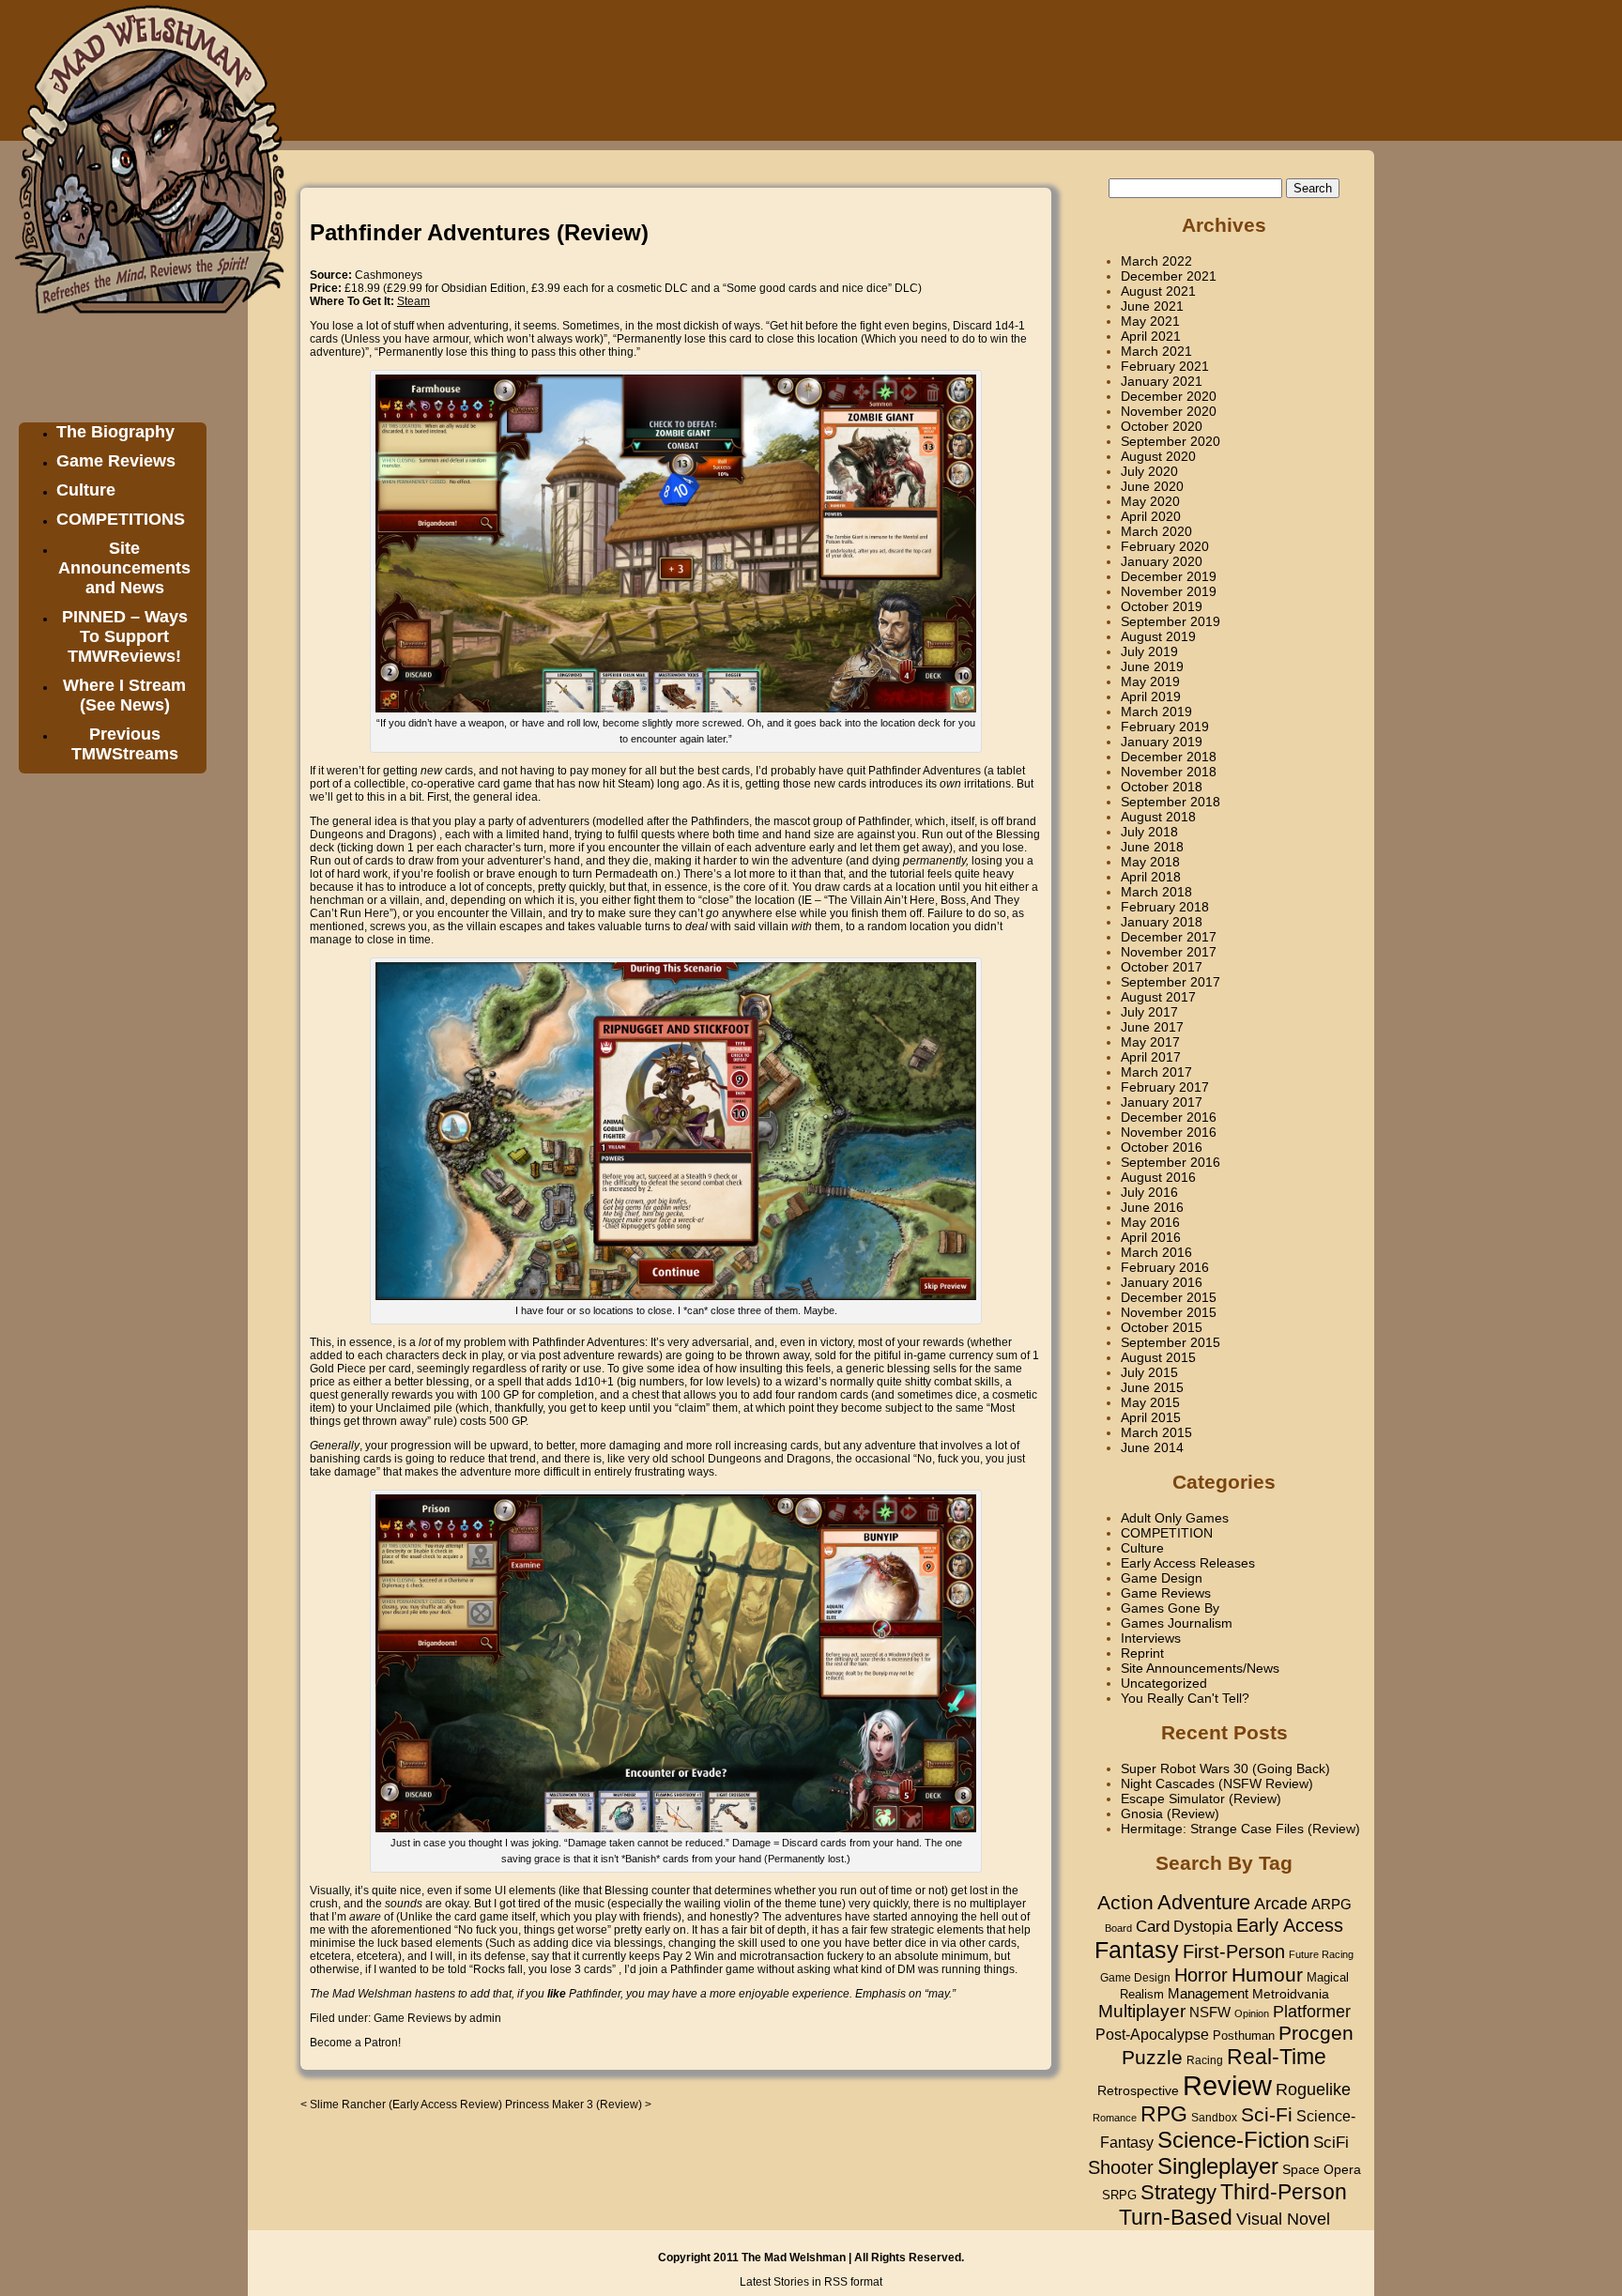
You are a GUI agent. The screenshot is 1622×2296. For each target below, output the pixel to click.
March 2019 (1156, 712)
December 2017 (1169, 937)
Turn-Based (1176, 2217)
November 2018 (1169, 772)
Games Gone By (1170, 1608)
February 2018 (1165, 907)
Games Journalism (1177, 1623)
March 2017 (1156, 1072)
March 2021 (1156, 351)
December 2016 (1169, 1117)
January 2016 (1162, 1282)
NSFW (1210, 2012)
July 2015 (1149, 1372)
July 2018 (1149, 832)
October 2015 (1162, 1327)
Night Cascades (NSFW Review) (1217, 1783)
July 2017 (1149, 1012)
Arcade (1281, 1904)
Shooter (1121, 2167)
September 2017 (1171, 982)
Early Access (1290, 1925)
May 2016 (1150, 1222)
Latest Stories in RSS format (811, 2282)
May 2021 (1150, 321)
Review (1227, 2085)
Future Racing (1321, 1954)
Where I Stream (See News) (124, 695)
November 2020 (1169, 411)
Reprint (1142, 1653)
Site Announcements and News (124, 568)
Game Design (1162, 1578)
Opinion (1252, 2013)
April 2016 (1151, 1237)
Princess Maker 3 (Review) (574, 2105)
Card (1153, 1926)
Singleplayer (1218, 2166)
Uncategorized (1164, 1683)
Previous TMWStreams (125, 744)
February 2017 (1165, 1087)
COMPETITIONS (121, 519)
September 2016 (1171, 1162)
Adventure (1204, 1902)
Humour (1267, 1975)
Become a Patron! (355, 2043)
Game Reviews (116, 461)
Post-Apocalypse (1152, 2034)
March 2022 (1156, 261)
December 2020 (1169, 396)
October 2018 (1162, 787)
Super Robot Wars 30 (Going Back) (1225, 1768)
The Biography (115, 432)
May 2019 (1150, 681)
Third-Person (1284, 2192)
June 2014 (1152, 1447)
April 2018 (1151, 877)
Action (1125, 1902)
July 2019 (1149, 651)
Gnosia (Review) (1170, 1814)
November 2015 (1169, 1312)
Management (1208, 1994)
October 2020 (1162, 426)
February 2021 (1165, 366)
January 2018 (1162, 922)
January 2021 (1162, 381)
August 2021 (1158, 291)
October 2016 (1162, 1147)
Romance (1115, 2118)
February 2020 (1165, 546)
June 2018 (1152, 847)
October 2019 (1162, 606)
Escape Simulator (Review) (1201, 1799)
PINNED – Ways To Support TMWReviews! (125, 636)
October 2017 (1162, 967)
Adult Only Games (1175, 1518)
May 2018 (1150, 862)
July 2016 (1149, 1192)
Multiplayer (1142, 2011)
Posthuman (1244, 2036)
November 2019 (1169, 591)
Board (1118, 1928)
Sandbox (1214, 2118)
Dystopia (1203, 1926)
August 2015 (1158, 1357)
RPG (1164, 2114)
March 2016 (1156, 1252)
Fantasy (1137, 1950)
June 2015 (1152, 1387)
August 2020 (1158, 456)
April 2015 (1151, 1417)
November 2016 (1169, 1132)
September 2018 (1171, 802)
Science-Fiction (1233, 2140)
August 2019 (1158, 636)
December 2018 (1169, 757)
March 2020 (1156, 531)
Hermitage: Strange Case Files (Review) (1240, 1829)
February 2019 (1165, 727)
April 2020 (1151, 516)
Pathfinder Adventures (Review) (479, 232)
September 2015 (1171, 1342)
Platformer (1312, 2011)
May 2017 (1150, 1042)
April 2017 (1151, 1057)
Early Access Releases (1188, 1563)
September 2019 (1171, 621)
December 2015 (1169, 1297)
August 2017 (1158, 997)
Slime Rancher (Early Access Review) (406, 2105)
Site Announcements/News (1200, 1668)
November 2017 (1169, 952)
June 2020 (1152, 486)
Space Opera (1322, 2170)
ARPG (1331, 1904)
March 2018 (1156, 892)
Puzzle (1152, 2058)
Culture (86, 490)
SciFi (1331, 2143)
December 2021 (1169, 276)
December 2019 (1169, 576)
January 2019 (1162, 742)
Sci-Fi (1267, 2115)
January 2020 (1162, 561)
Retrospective (1138, 2091)
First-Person (1234, 1952)
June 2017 (1152, 1027)
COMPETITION (1167, 1533)
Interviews (1151, 1638)
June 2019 (1152, 666)
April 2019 (1151, 696)
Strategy (1178, 2192)
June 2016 (1152, 1207)
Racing (1205, 2060)
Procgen (1316, 2033)
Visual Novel (1283, 2219)
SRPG (1119, 2196)
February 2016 (1165, 1267)
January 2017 (1162, 1102)
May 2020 (1150, 501)
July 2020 (1149, 471)
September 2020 (1171, 441)
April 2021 (1151, 336)
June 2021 (1152, 306)
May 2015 (1150, 1402)
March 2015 (1156, 1432)
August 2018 (1158, 817)
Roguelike (1313, 2089)
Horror (1201, 1975)
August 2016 (1158, 1177)
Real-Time (1277, 2057)
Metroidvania (1291, 1994)
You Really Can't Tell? (1185, 1698)
